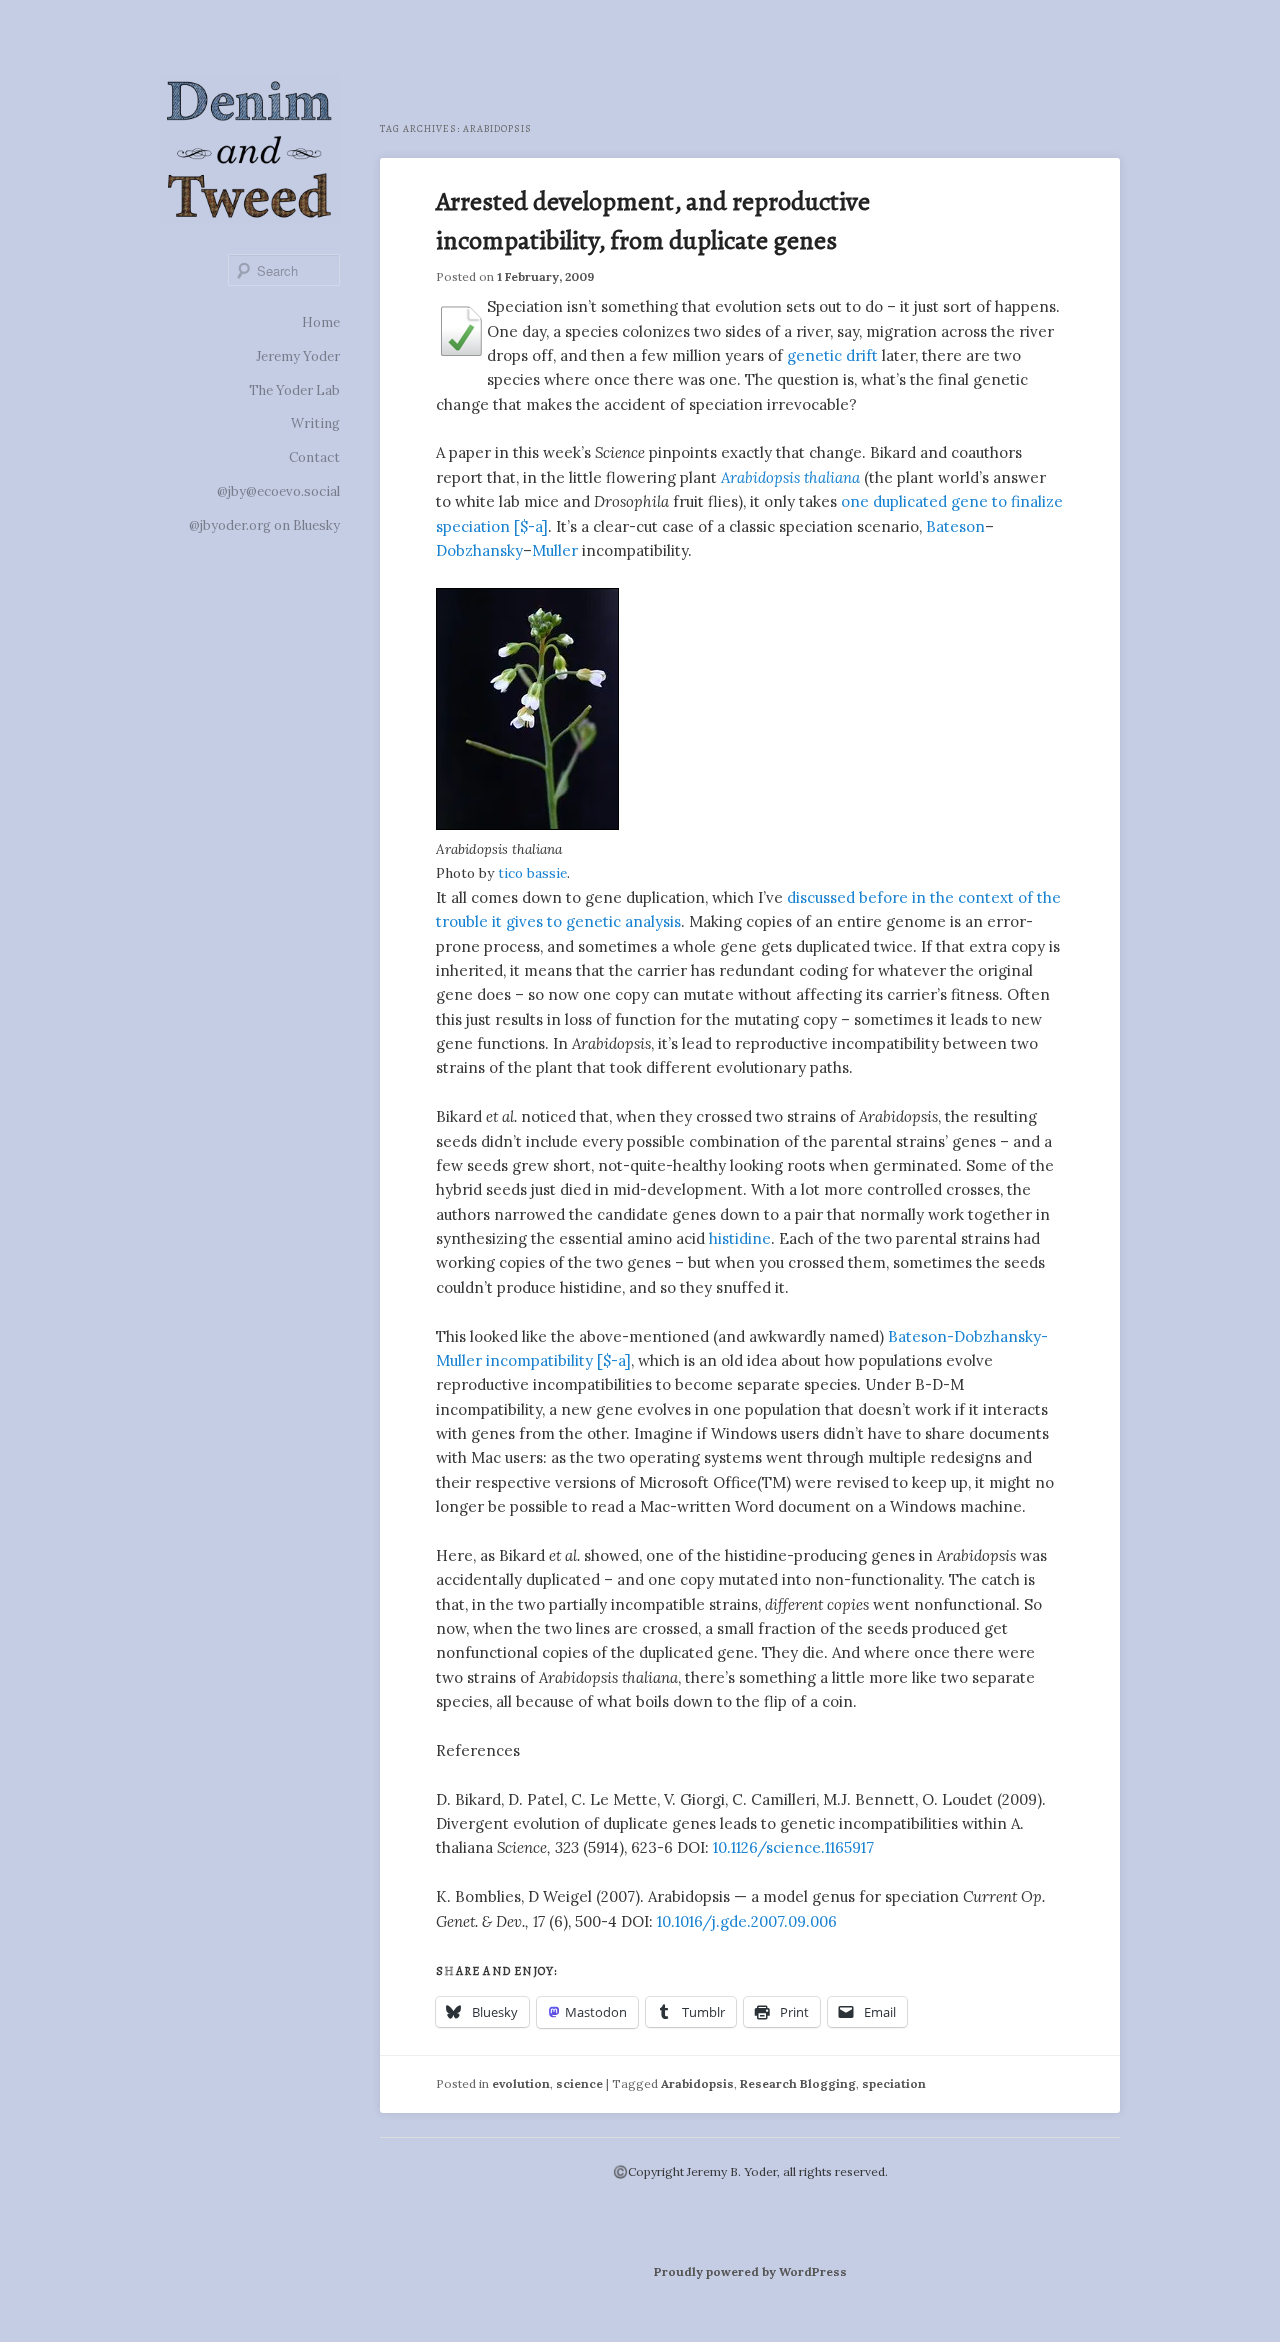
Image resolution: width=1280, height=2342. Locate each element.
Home (321, 322)
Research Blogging (798, 2083)
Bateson (955, 526)
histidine (740, 1238)
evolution (521, 2083)
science (579, 2083)
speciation (894, 2083)
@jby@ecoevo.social (278, 491)
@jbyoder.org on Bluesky (264, 525)
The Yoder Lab (294, 390)
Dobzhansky (479, 550)
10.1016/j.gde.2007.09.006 (747, 1921)
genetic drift (832, 355)
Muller (555, 550)
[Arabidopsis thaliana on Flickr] (527, 824)
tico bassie (532, 873)
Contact (314, 457)
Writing (315, 423)
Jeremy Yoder (298, 356)
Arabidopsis (697, 2083)
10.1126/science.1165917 (793, 1847)
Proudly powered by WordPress (750, 2271)
